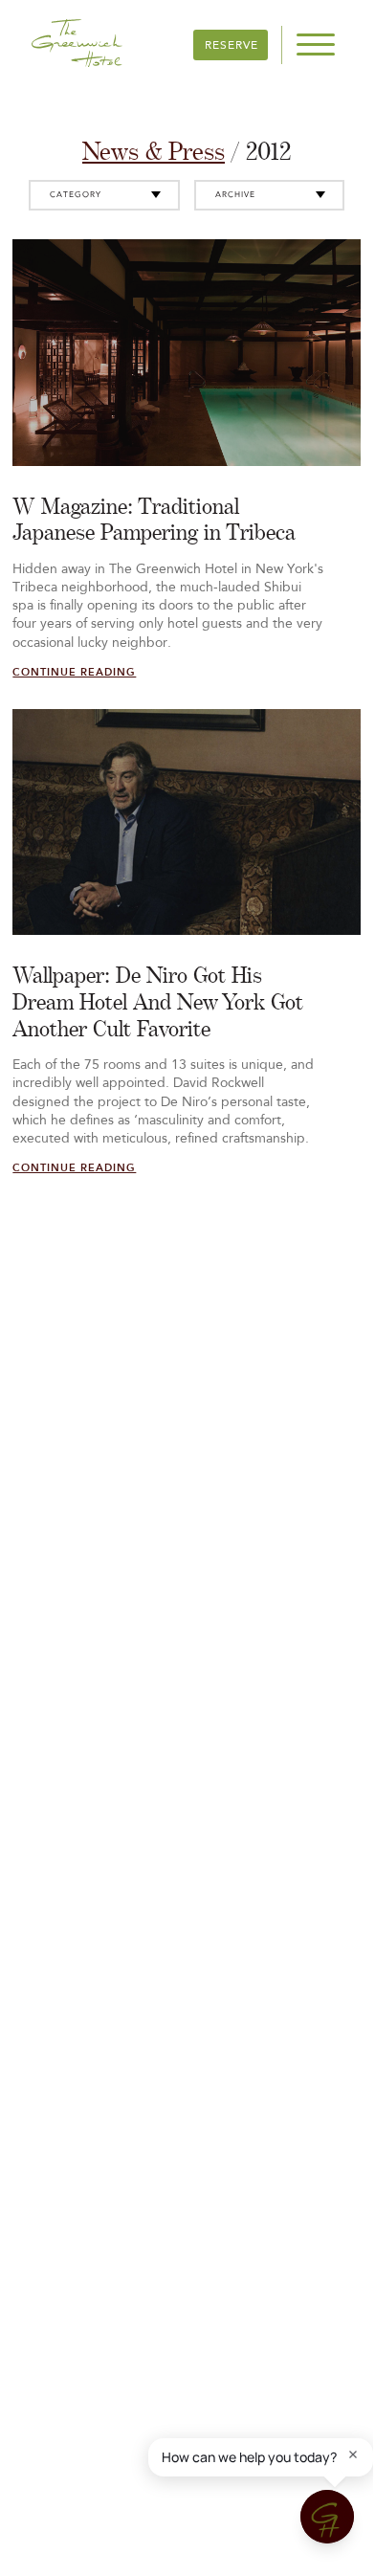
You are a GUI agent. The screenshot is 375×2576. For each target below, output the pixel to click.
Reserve (232, 46)
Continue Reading (74, 673)
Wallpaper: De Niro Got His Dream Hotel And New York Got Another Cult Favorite (158, 1002)
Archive (235, 195)
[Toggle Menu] (316, 43)
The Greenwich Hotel (77, 43)
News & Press (154, 152)
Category (76, 195)
